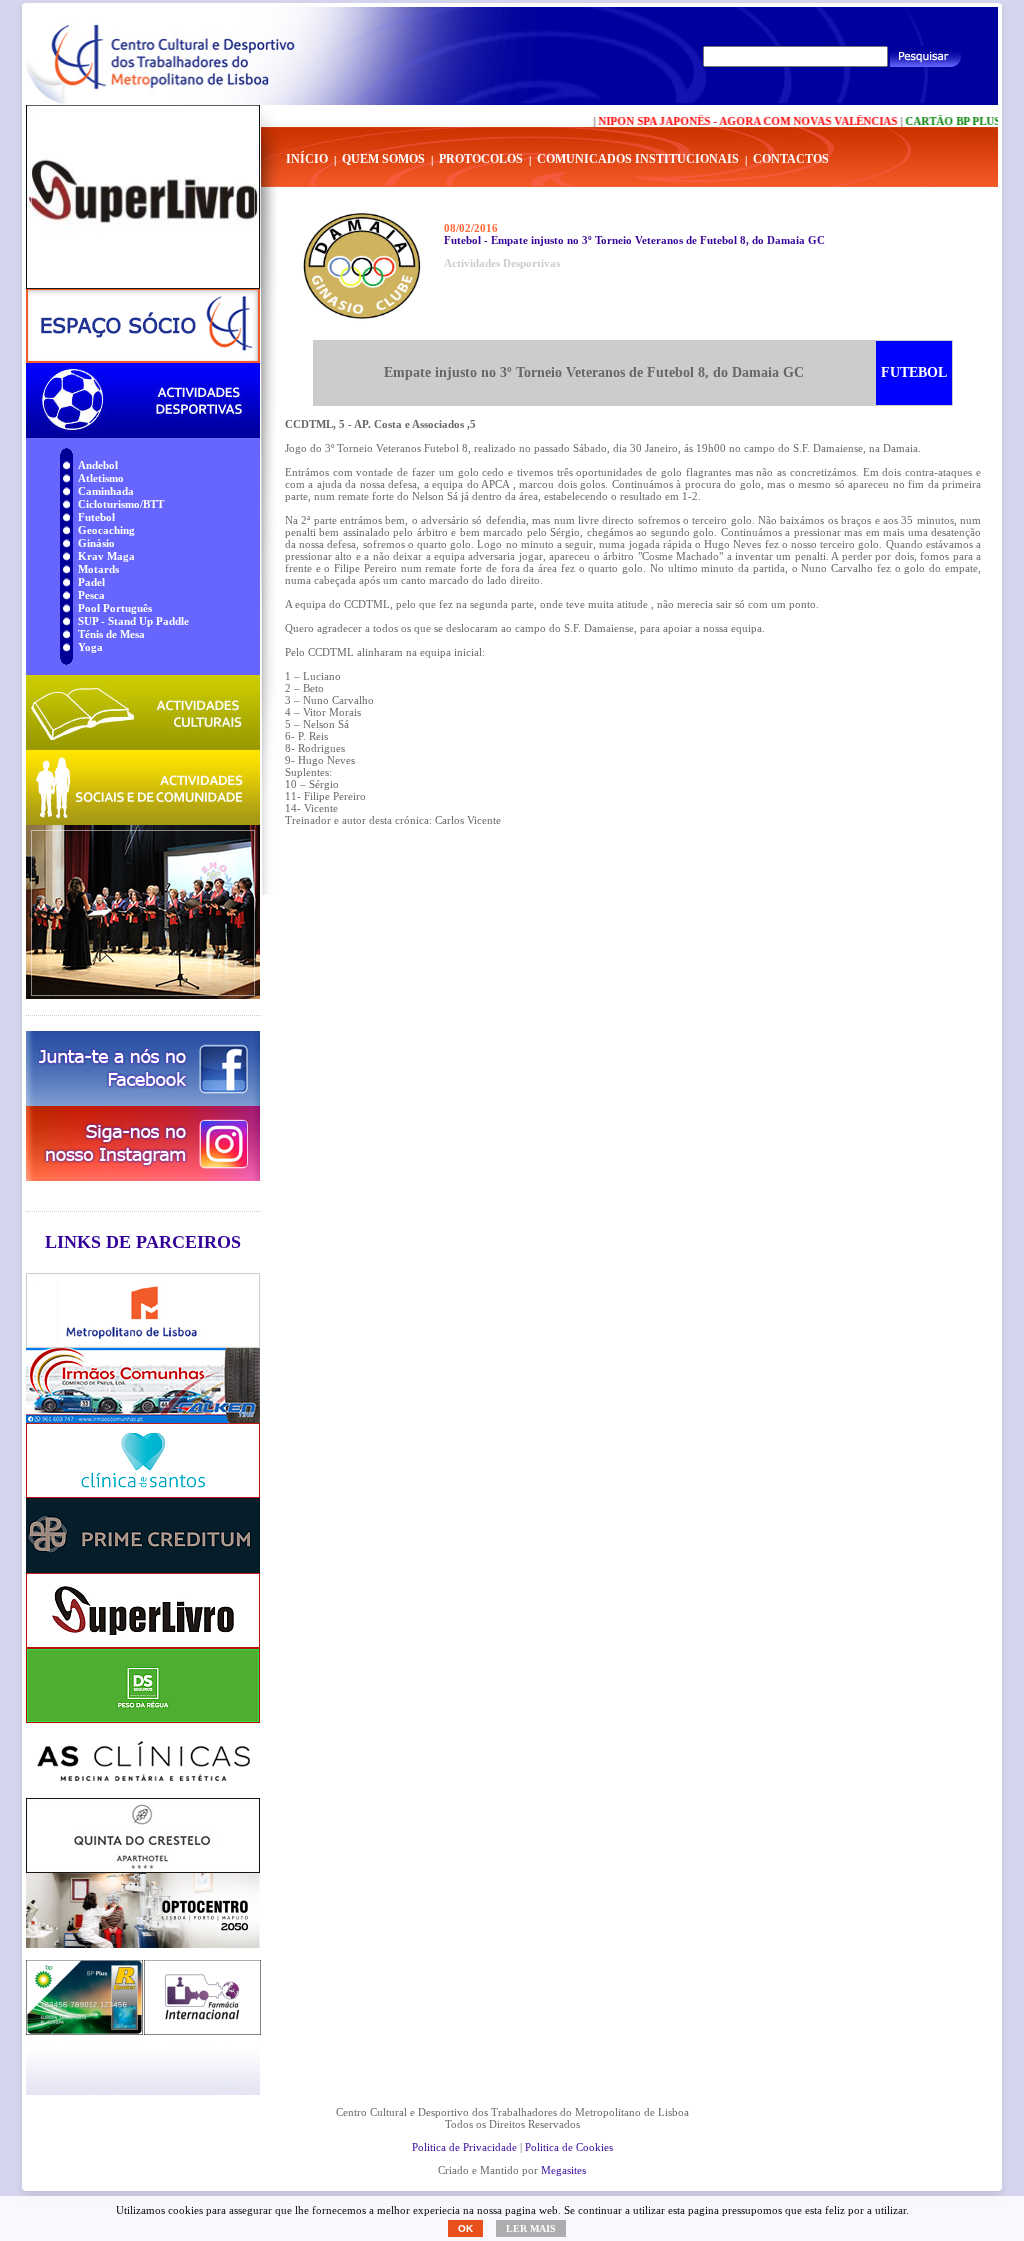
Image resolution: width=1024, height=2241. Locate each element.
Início (307, 159)
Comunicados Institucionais (638, 159)
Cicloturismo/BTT (121, 504)
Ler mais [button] (531, 2228)
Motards (98, 569)
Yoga (90, 647)
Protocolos (481, 159)
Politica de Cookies (569, 2147)
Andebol (98, 465)
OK (465, 2228)
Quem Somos (383, 159)
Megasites (563, 2170)
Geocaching (106, 530)
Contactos (791, 159)
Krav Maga (106, 556)
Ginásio (96, 543)
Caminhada (106, 491)
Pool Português (115, 608)
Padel (91, 582)
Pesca (91, 595)
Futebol (96, 517)
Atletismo (101, 478)
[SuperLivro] (143, 197)
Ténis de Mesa (111, 634)
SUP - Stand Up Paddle (133, 621)
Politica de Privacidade (464, 2147)
